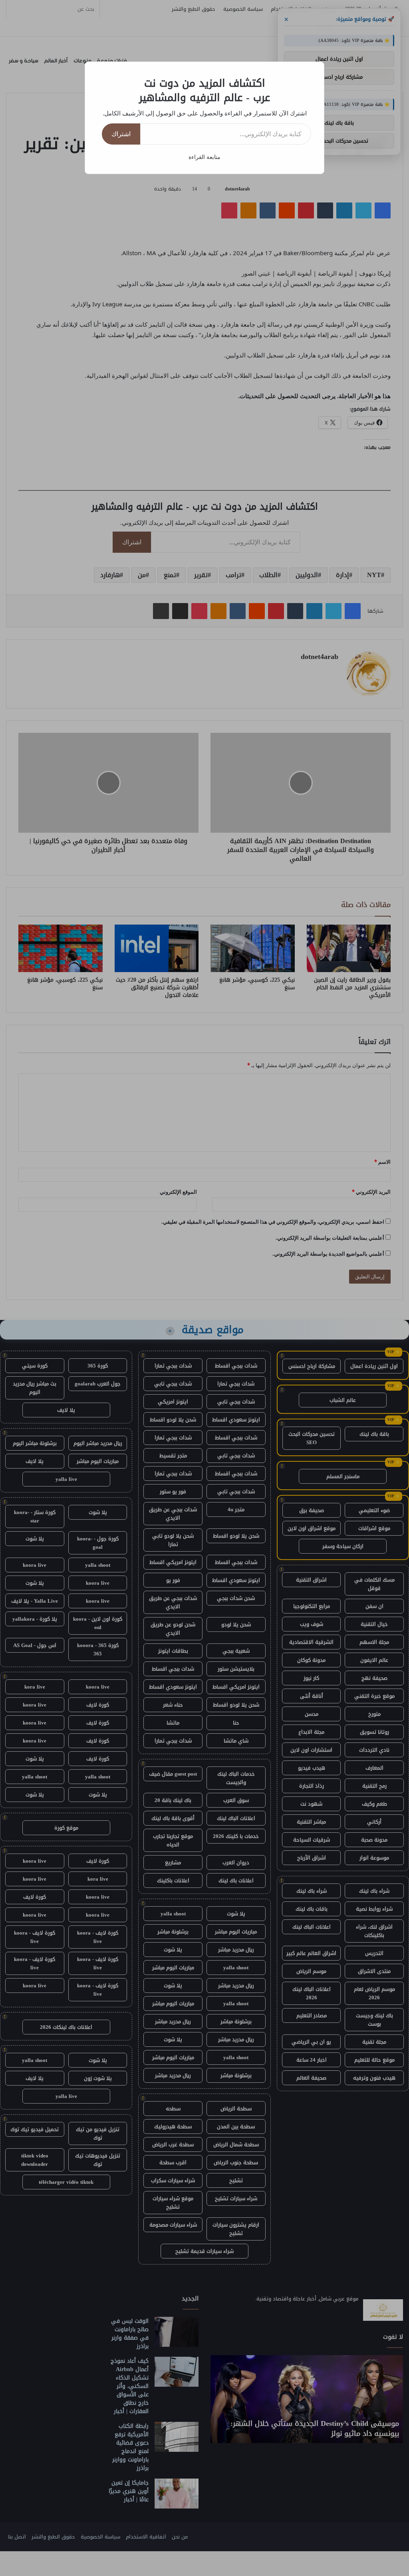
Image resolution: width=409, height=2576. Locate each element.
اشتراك (121, 134)
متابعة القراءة (204, 157)
